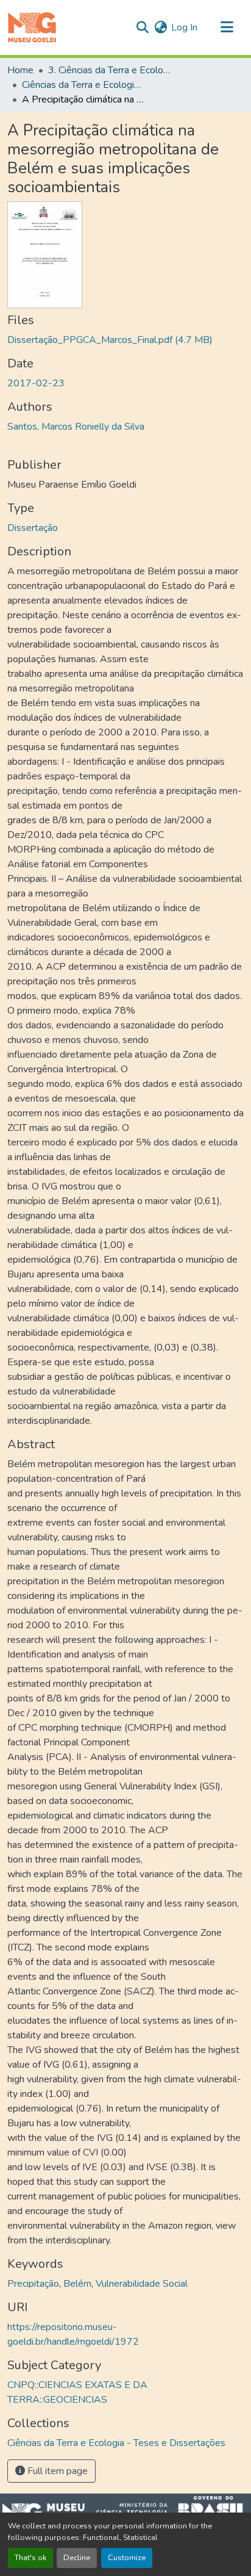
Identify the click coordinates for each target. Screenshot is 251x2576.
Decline (77, 2558)
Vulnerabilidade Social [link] (142, 2284)
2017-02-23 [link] (36, 383)
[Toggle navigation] (227, 27)
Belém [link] (77, 2284)
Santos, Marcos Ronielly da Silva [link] (76, 427)
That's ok (30, 2558)
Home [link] (20, 70)
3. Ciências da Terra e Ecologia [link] (109, 70)
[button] (32, 27)
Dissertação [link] (33, 528)
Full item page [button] (56, 2471)
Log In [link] (184, 27)
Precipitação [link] (33, 2284)
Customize (127, 2558)
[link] (125, 340)
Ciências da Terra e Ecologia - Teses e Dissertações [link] (83, 85)
